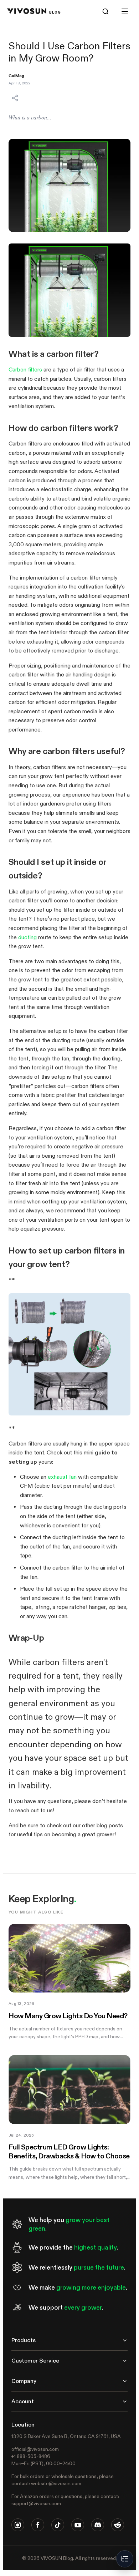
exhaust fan (62, 1477)
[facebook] (38, 2525)
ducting (27, 937)
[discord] (98, 2525)
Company (24, 2381)
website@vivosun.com (56, 2483)
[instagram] (18, 2525)
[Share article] (15, 98)
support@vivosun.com (36, 2503)
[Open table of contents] (125, 2559)
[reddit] (118, 2525)
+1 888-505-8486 (31, 2456)
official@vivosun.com (35, 2449)
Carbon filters (25, 370)
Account (23, 2401)
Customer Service (35, 2361)
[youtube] (78, 2525)
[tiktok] (58, 2525)
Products (24, 2340)
